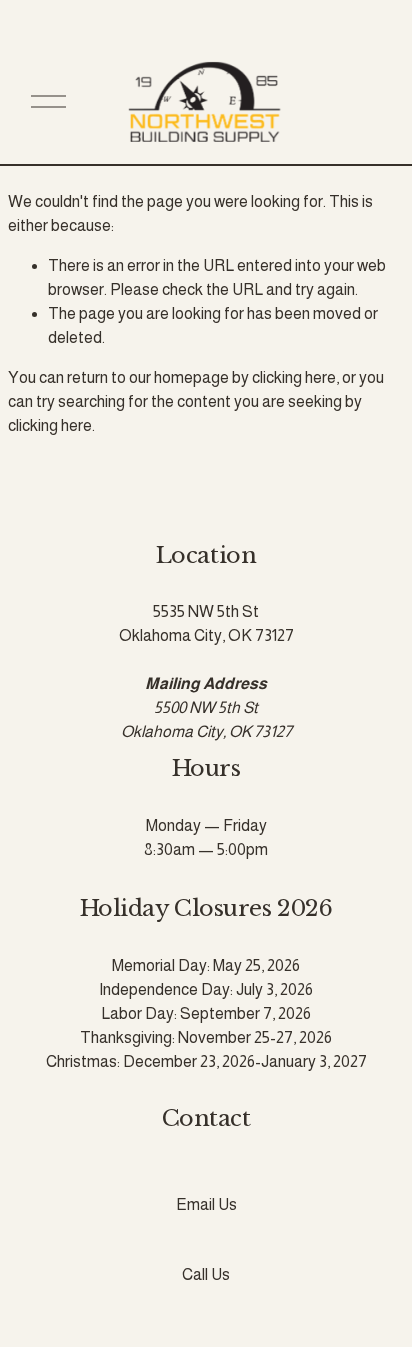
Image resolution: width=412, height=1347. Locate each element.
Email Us (206, 1204)
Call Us (206, 1274)
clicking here (294, 377)
